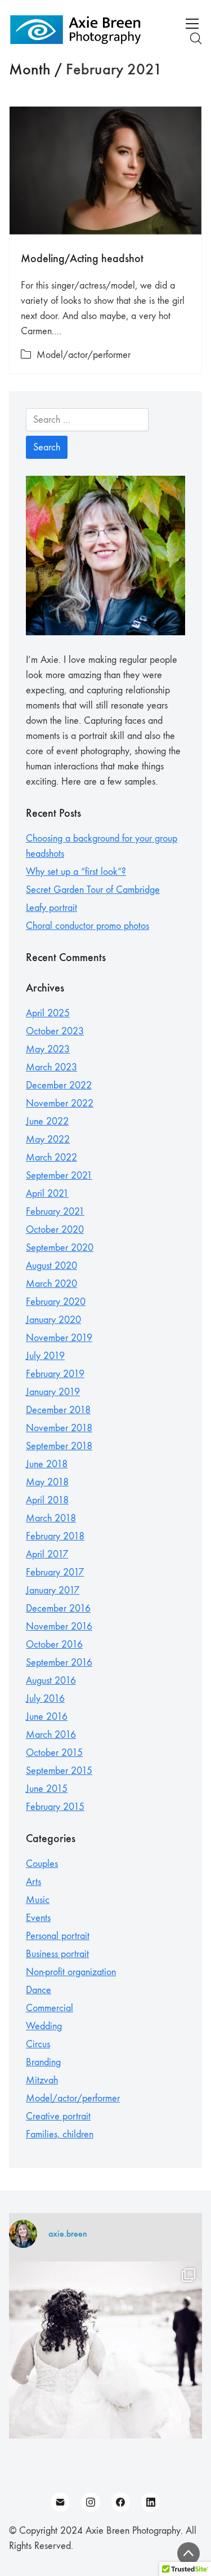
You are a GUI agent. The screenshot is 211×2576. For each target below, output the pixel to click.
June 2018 (47, 1464)
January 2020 (53, 1320)
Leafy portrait (51, 908)
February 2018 (55, 1536)
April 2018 (47, 1500)
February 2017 (55, 1572)
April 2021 (47, 1194)
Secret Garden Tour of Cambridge (93, 890)
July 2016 (45, 1699)
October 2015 (54, 1753)
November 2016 (59, 1626)
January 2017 (53, 1590)
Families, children (60, 2134)
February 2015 (55, 1807)
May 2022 (48, 1139)
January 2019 (53, 1392)
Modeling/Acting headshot (82, 258)
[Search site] (196, 38)
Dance (39, 1990)
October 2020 (55, 1230)
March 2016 (51, 1735)
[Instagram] (91, 2502)
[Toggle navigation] (192, 24)
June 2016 (47, 1717)
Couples (42, 1864)
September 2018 (59, 1446)
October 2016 (54, 1645)
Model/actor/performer (84, 355)
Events (38, 1918)
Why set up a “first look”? (76, 872)
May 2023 (48, 1049)
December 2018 (58, 1410)
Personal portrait (58, 1936)
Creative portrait (58, 2116)
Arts (33, 1882)
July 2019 (45, 1356)
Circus (38, 2044)
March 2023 (51, 1067)
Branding (43, 2062)
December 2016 (58, 1608)
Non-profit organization (71, 1972)
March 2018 (51, 1518)
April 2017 (47, 1554)
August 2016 (51, 1681)
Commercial (50, 2008)
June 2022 (47, 1121)
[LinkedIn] (151, 2502)
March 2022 (51, 1158)
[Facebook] (121, 2502)
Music (38, 1900)
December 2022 (59, 1085)
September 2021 (59, 1176)
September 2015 (59, 1771)
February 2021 (55, 1212)
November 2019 (59, 1338)
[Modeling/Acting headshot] (105, 171)
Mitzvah (42, 2080)
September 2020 (60, 1248)
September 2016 (59, 1663)
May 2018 (47, 1482)
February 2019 (55, 1374)
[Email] (60, 2502)
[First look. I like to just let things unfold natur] (105, 2358)
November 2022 (60, 1103)
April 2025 (48, 1013)
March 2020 (51, 1284)
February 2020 (56, 1302)
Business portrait (57, 1954)
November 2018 (59, 1428)
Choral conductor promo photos (87, 926)
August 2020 (51, 1266)
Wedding (44, 2026)
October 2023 (55, 1031)
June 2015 (47, 1789)
